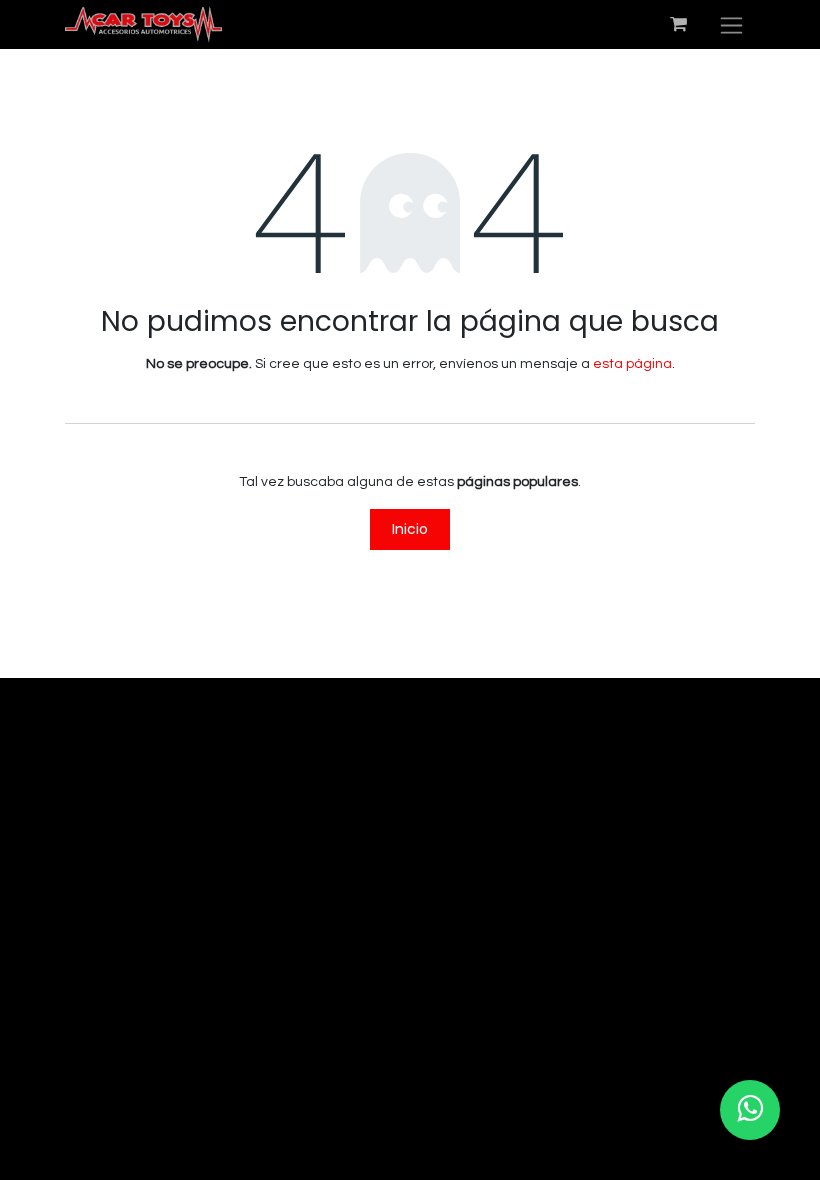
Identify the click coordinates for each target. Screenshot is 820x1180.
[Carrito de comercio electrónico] (678, 24)
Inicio (410, 529)
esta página (632, 364)
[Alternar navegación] (731, 24)
